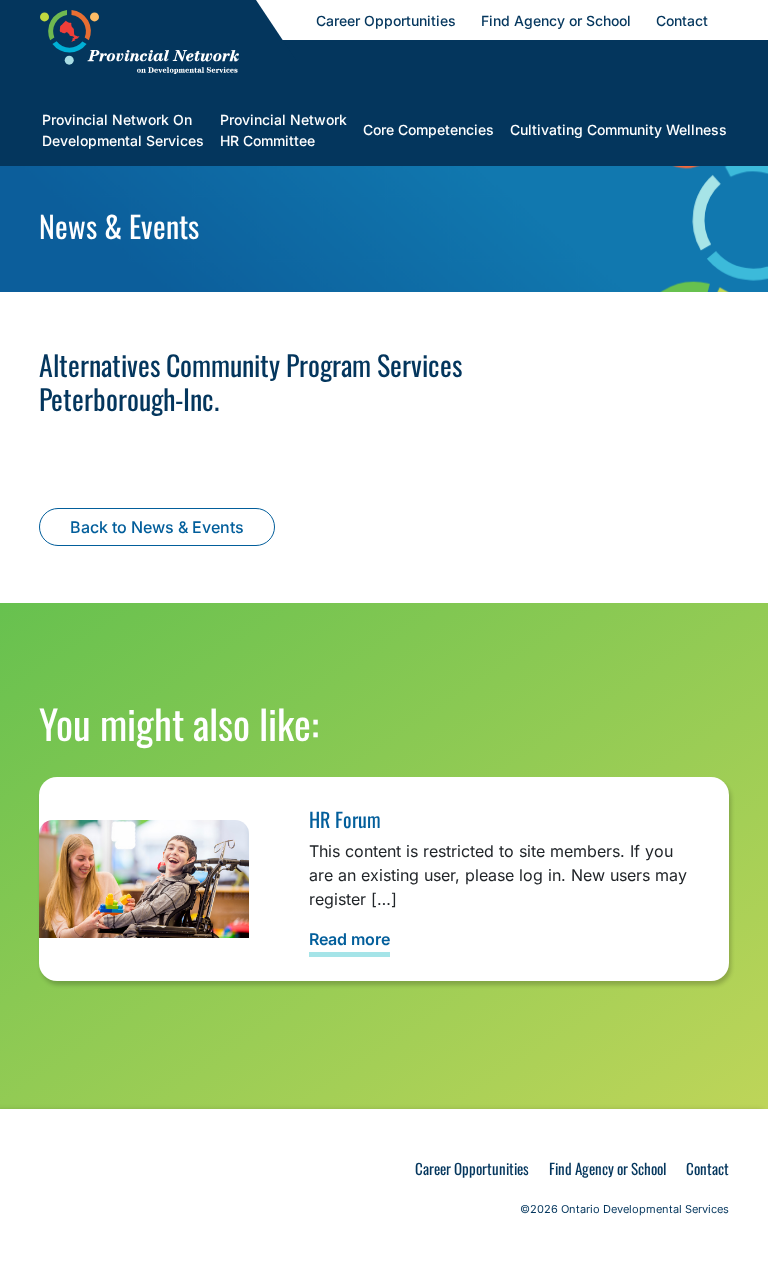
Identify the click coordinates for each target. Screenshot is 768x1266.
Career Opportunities (472, 1168)
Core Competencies (428, 129)
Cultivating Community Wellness (618, 129)
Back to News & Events (157, 527)
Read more (349, 939)
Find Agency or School (607, 1168)
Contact (707, 1168)
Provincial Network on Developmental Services (123, 130)
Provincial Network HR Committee (283, 130)
